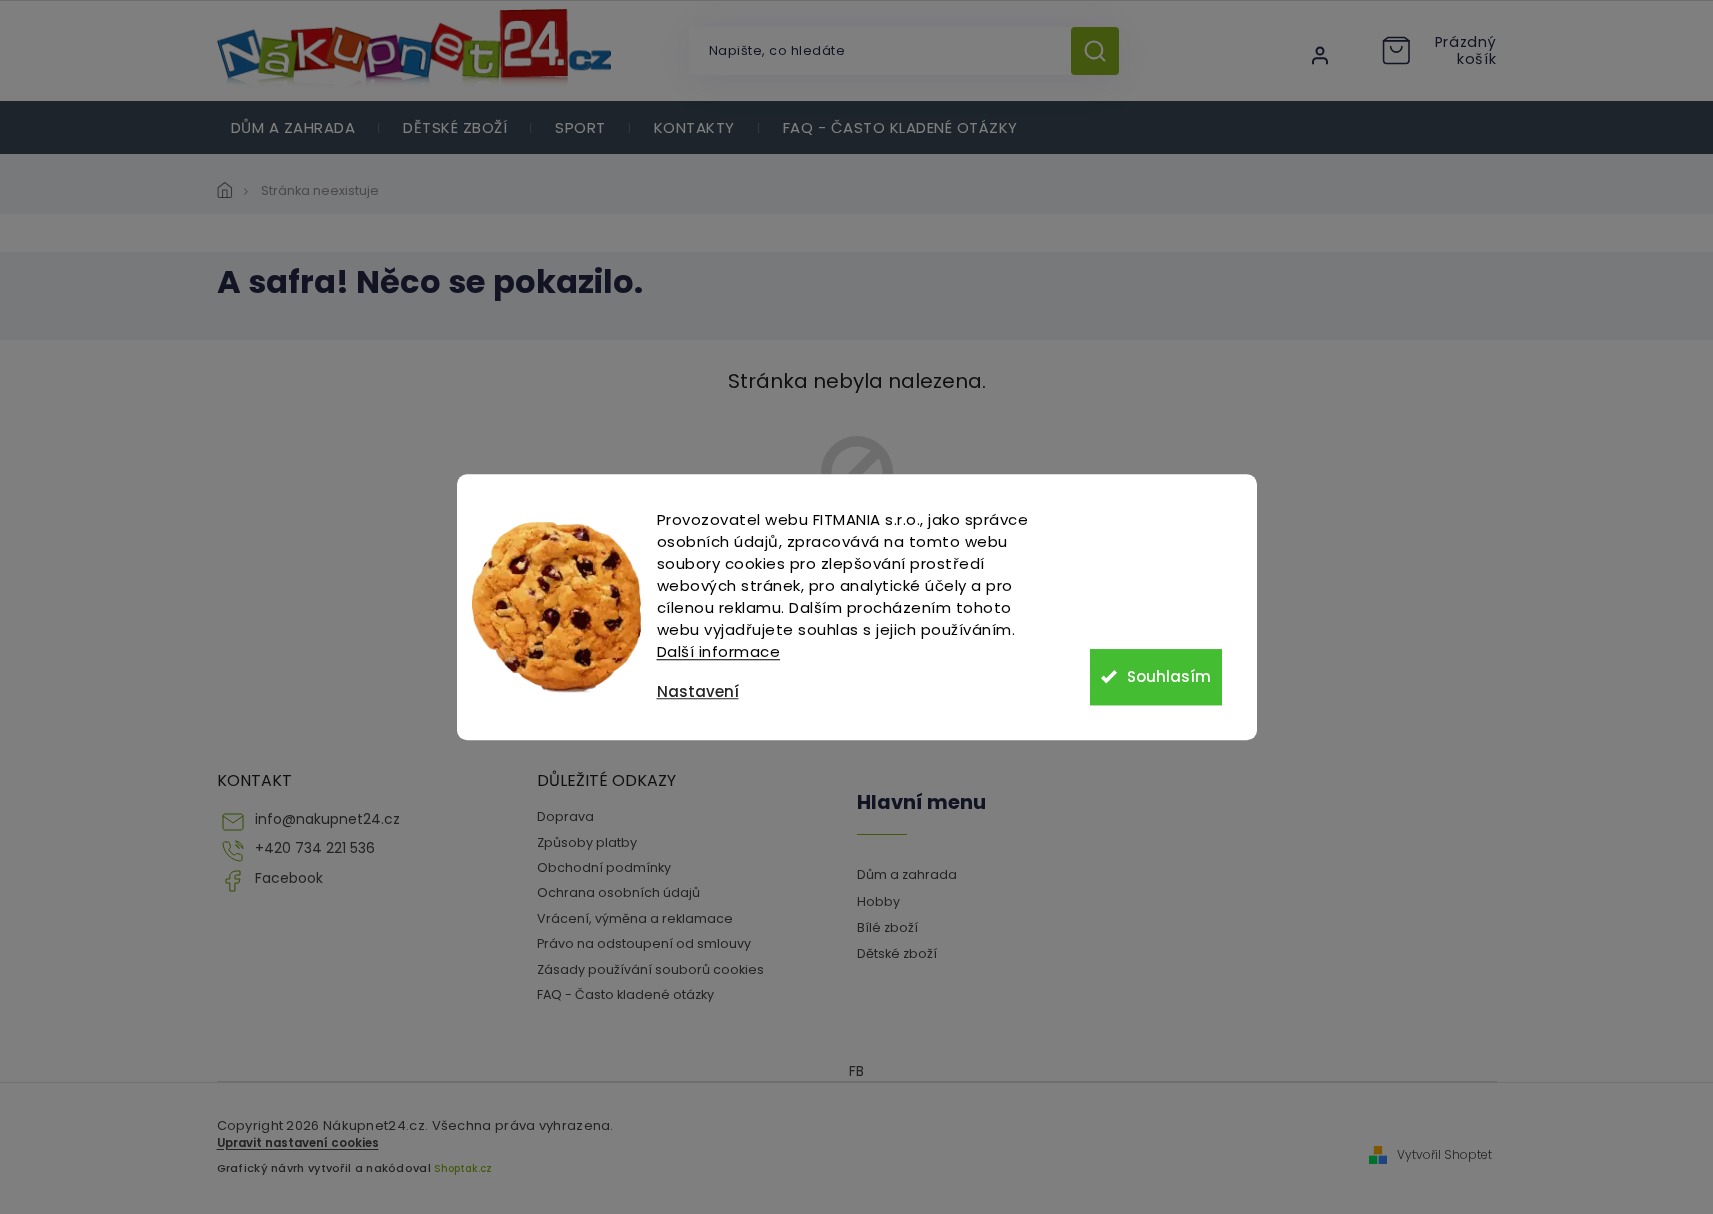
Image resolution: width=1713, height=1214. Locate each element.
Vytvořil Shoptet (1444, 1155)
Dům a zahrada (907, 874)
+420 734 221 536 (315, 848)
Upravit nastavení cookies (298, 1143)
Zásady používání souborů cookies (650, 969)
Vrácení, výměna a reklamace (635, 918)
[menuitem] (293, 127)
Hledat (1102, 51)
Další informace (719, 651)
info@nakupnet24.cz (327, 819)
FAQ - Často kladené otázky (625, 994)
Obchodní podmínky (604, 867)
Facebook (289, 878)
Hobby (878, 901)
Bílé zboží (887, 927)
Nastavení (698, 691)
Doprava (565, 816)
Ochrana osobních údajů (618, 892)
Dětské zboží (897, 953)
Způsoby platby (587, 842)
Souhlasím (1169, 676)
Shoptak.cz (463, 1168)
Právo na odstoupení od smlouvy (644, 943)
